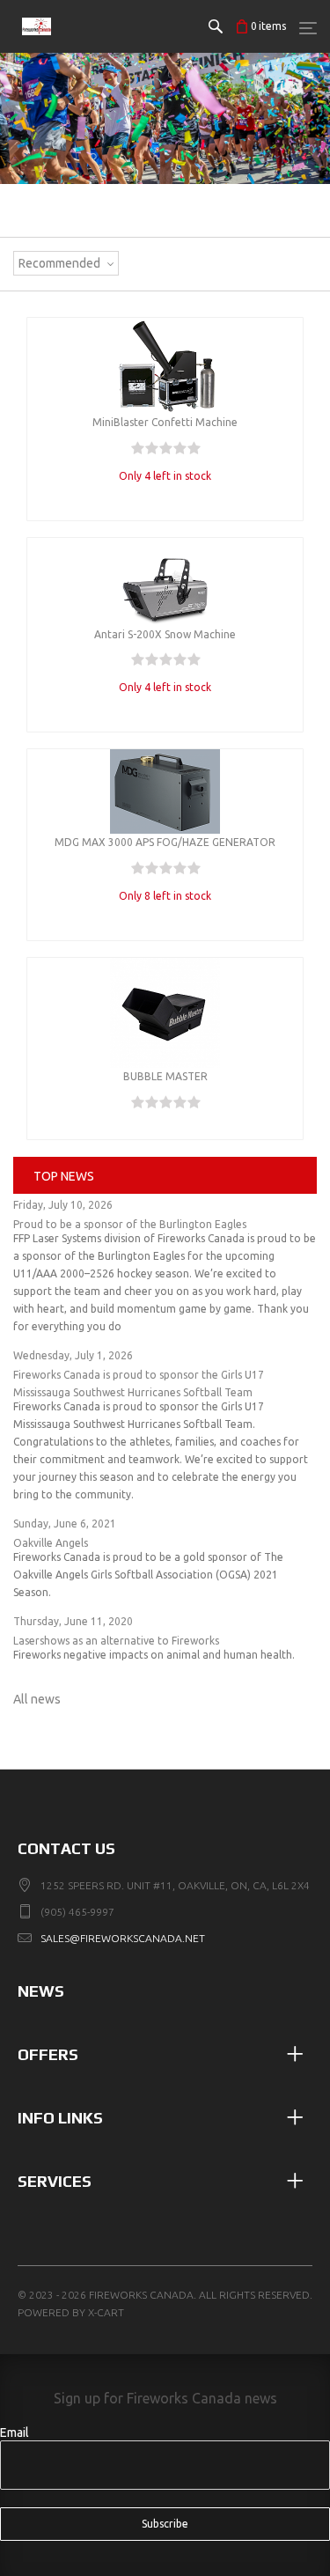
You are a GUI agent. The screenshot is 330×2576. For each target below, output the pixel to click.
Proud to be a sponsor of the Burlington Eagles (130, 1224)
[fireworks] (37, 44)
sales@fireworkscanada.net (123, 1938)
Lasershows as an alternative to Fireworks (116, 1641)
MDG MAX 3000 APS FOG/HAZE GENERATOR (165, 842)
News (41, 1991)
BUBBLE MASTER (165, 1076)
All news (37, 1699)
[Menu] (308, 27)
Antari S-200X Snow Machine (165, 634)
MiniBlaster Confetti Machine (165, 422)
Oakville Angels (51, 1543)
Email (15, 2432)
